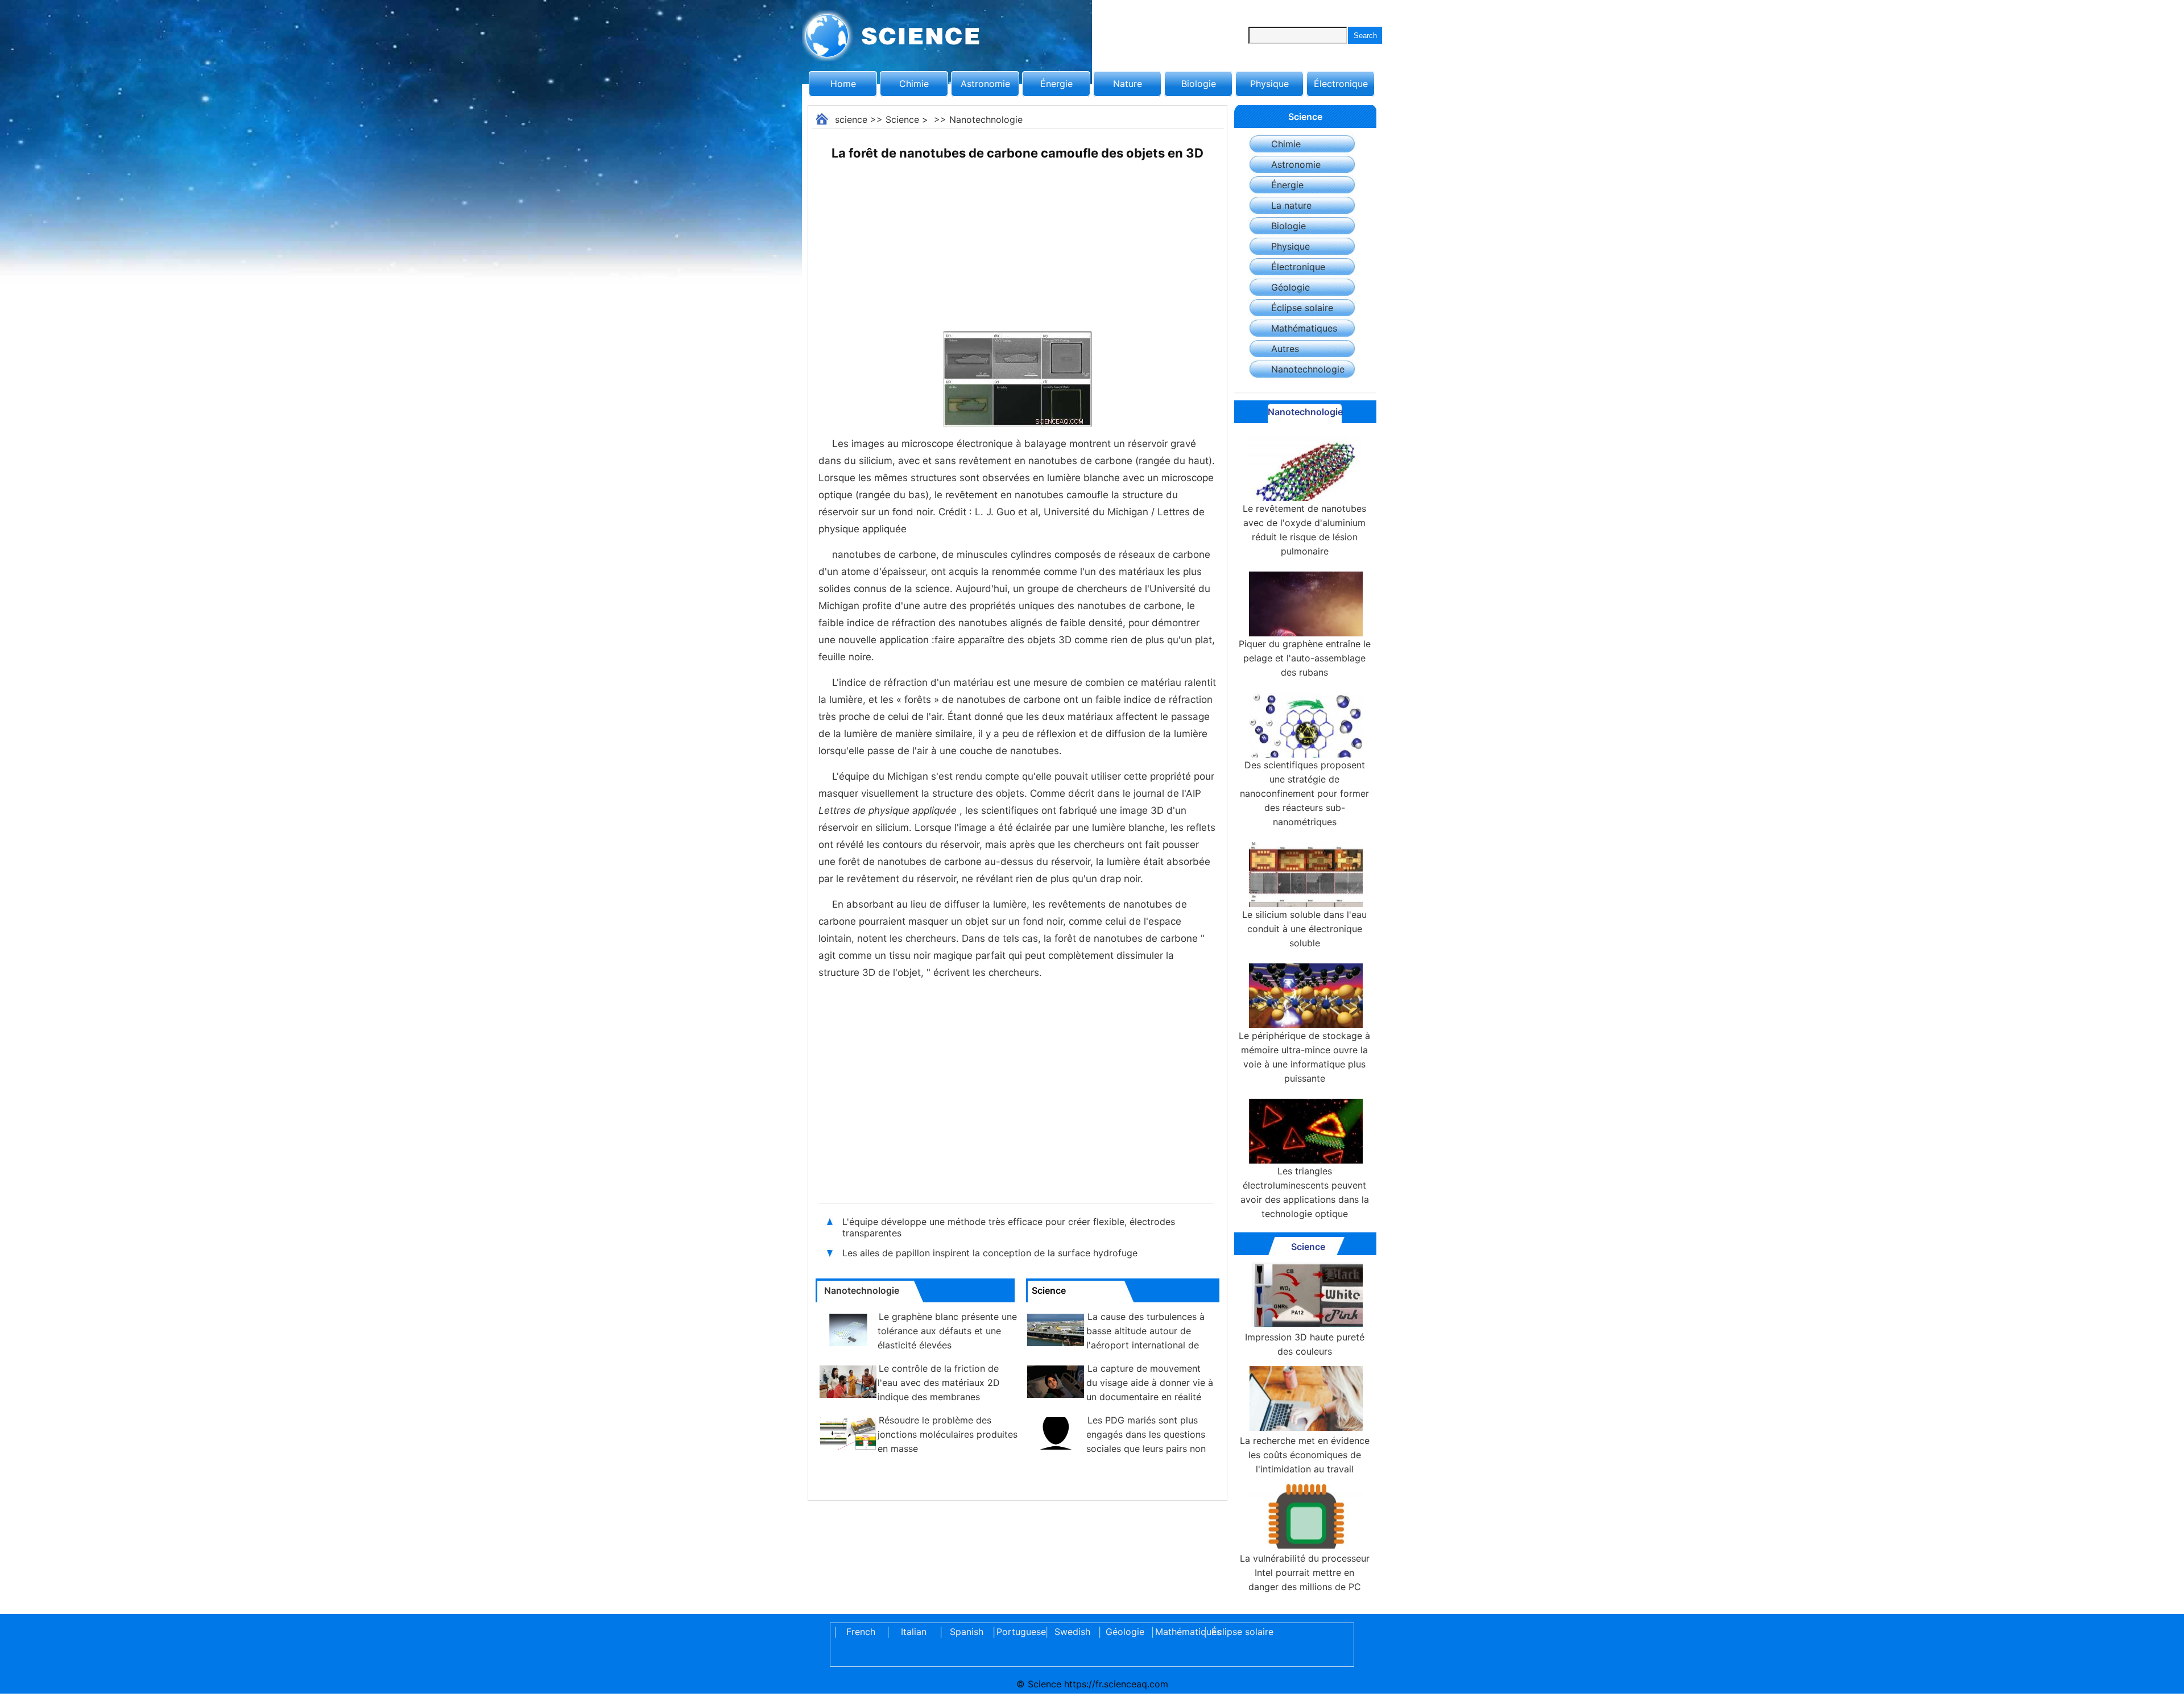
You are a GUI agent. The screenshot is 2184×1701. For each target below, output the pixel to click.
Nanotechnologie (986, 119)
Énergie (1056, 84)
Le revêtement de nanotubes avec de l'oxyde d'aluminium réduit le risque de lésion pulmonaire (1304, 530)
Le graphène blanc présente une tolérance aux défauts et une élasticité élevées (947, 1331)
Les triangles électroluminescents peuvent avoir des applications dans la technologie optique (1305, 1192)
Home (843, 84)
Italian (914, 1632)
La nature (1291, 205)
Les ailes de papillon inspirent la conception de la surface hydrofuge (990, 1253)
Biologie (1199, 84)
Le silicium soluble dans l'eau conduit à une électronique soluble (1304, 929)
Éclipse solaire (1302, 308)
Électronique (1341, 84)
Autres (1285, 349)
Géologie (1290, 287)
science (851, 119)
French (861, 1632)
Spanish (967, 1632)
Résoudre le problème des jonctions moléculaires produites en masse (948, 1434)
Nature (1128, 84)
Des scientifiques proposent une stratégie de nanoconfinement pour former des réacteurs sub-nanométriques (1304, 793)
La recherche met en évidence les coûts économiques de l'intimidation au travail (1305, 1455)
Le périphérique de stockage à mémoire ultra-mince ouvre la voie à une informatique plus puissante (1304, 1057)
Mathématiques (1304, 328)
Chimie (914, 84)
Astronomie (985, 84)
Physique (1269, 84)
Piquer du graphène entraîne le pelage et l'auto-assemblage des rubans (1305, 658)
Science (902, 119)
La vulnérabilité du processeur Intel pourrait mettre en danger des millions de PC (1305, 1572)
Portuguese (1019, 1632)
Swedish (1072, 1632)
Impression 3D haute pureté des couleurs (1305, 1344)
